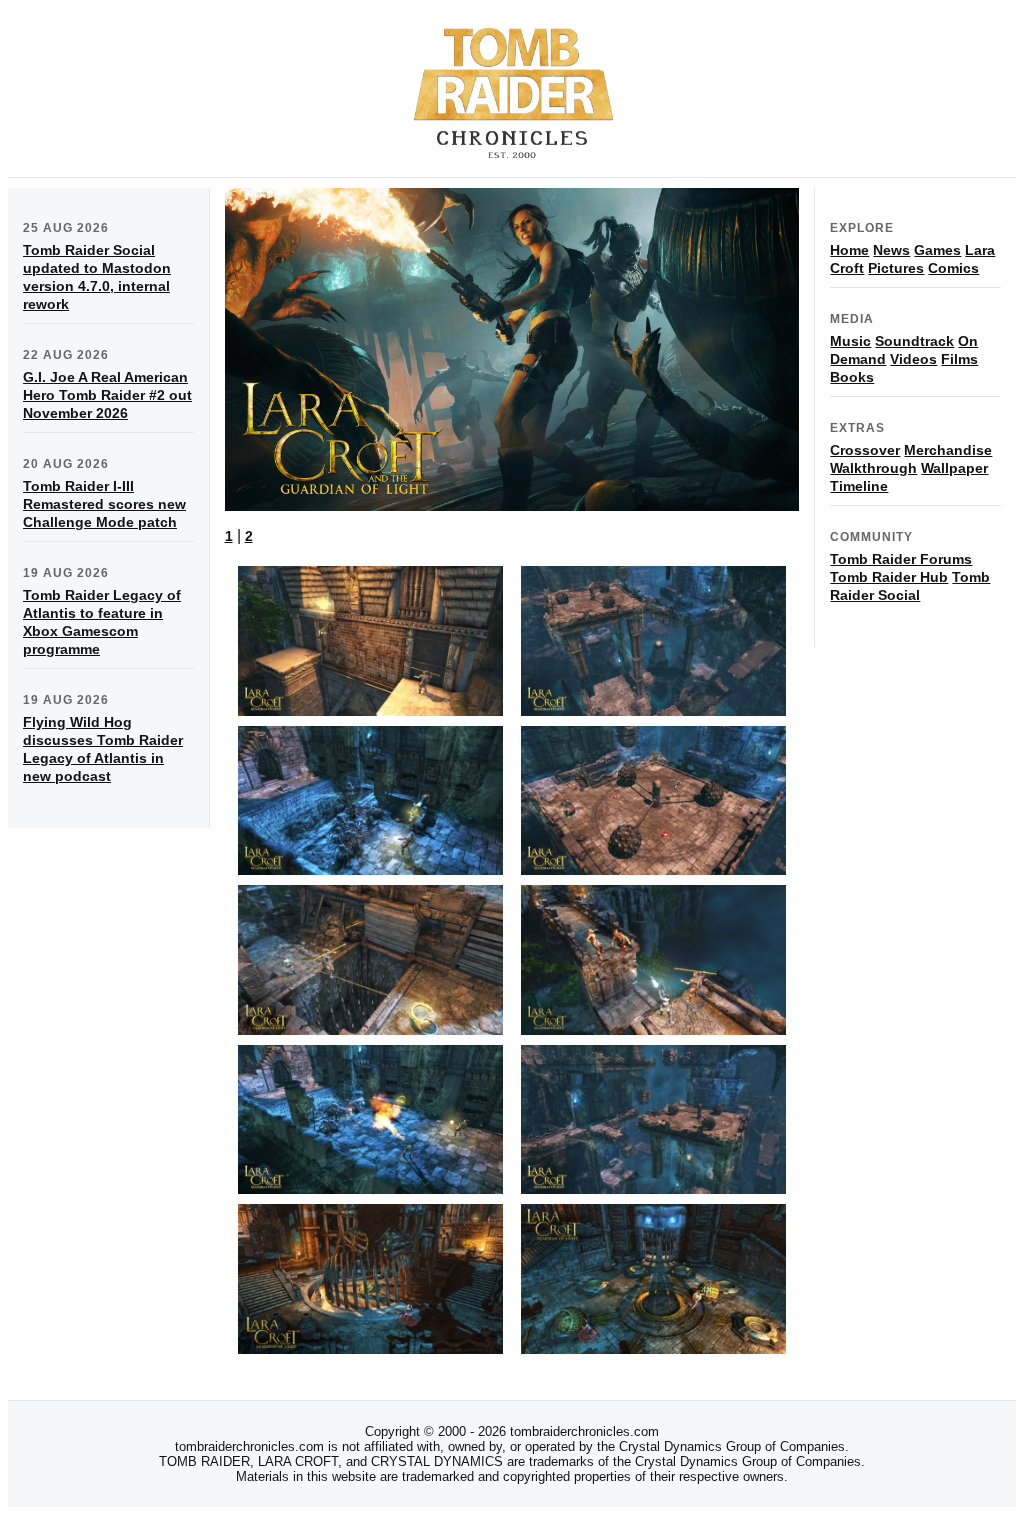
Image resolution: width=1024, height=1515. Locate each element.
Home (849, 250)
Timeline (859, 486)
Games (937, 250)
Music (850, 341)
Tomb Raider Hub (889, 577)
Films (959, 359)
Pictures (896, 268)
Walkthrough (873, 468)
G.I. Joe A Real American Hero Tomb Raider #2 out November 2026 (107, 395)
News (891, 250)
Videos (913, 359)
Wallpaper (954, 468)
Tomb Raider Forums (901, 559)
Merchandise (948, 450)
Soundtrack (914, 341)
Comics (953, 268)
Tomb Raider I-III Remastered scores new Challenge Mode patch (104, 504)
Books (852, 377)
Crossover (865, 450)
